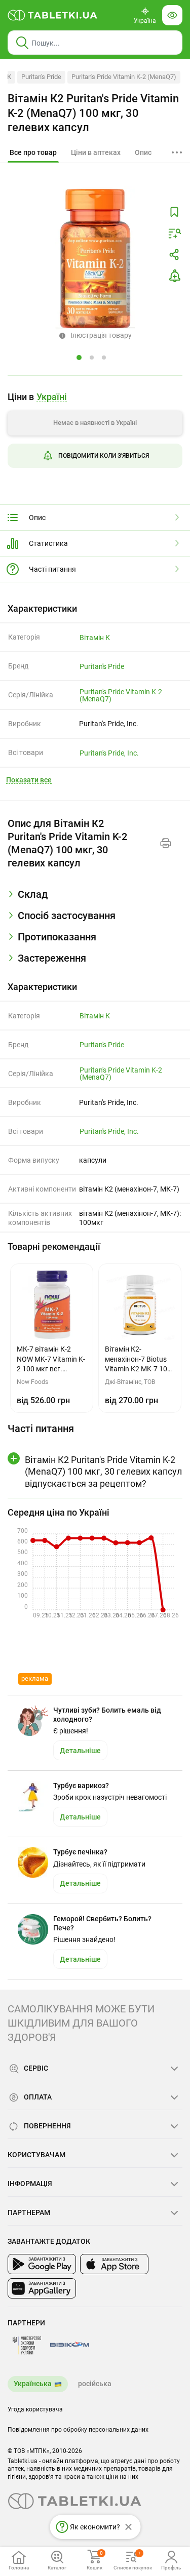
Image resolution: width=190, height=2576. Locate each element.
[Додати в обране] (174, 212)
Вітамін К (95, 638)
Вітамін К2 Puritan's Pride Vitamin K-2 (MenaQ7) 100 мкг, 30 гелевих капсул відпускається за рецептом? (103, 1472)
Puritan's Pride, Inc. (109, 753)
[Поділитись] (174, 255)
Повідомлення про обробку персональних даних (78, 2430)
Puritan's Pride (41, 77)
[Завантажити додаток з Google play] (42, 2264)
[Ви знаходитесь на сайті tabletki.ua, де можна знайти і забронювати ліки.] (53, 15)
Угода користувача (35, 2409)
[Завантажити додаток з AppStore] (114, 2264)
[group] (95, 433)
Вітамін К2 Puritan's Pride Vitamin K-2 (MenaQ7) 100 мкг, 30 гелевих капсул (93, 113)
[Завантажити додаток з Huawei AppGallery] (42, 2288)
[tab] (33, 153)
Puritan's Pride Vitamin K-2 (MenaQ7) (124, 77)
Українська (33, 2384)
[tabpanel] (95, 898)
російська (95, 2384)
